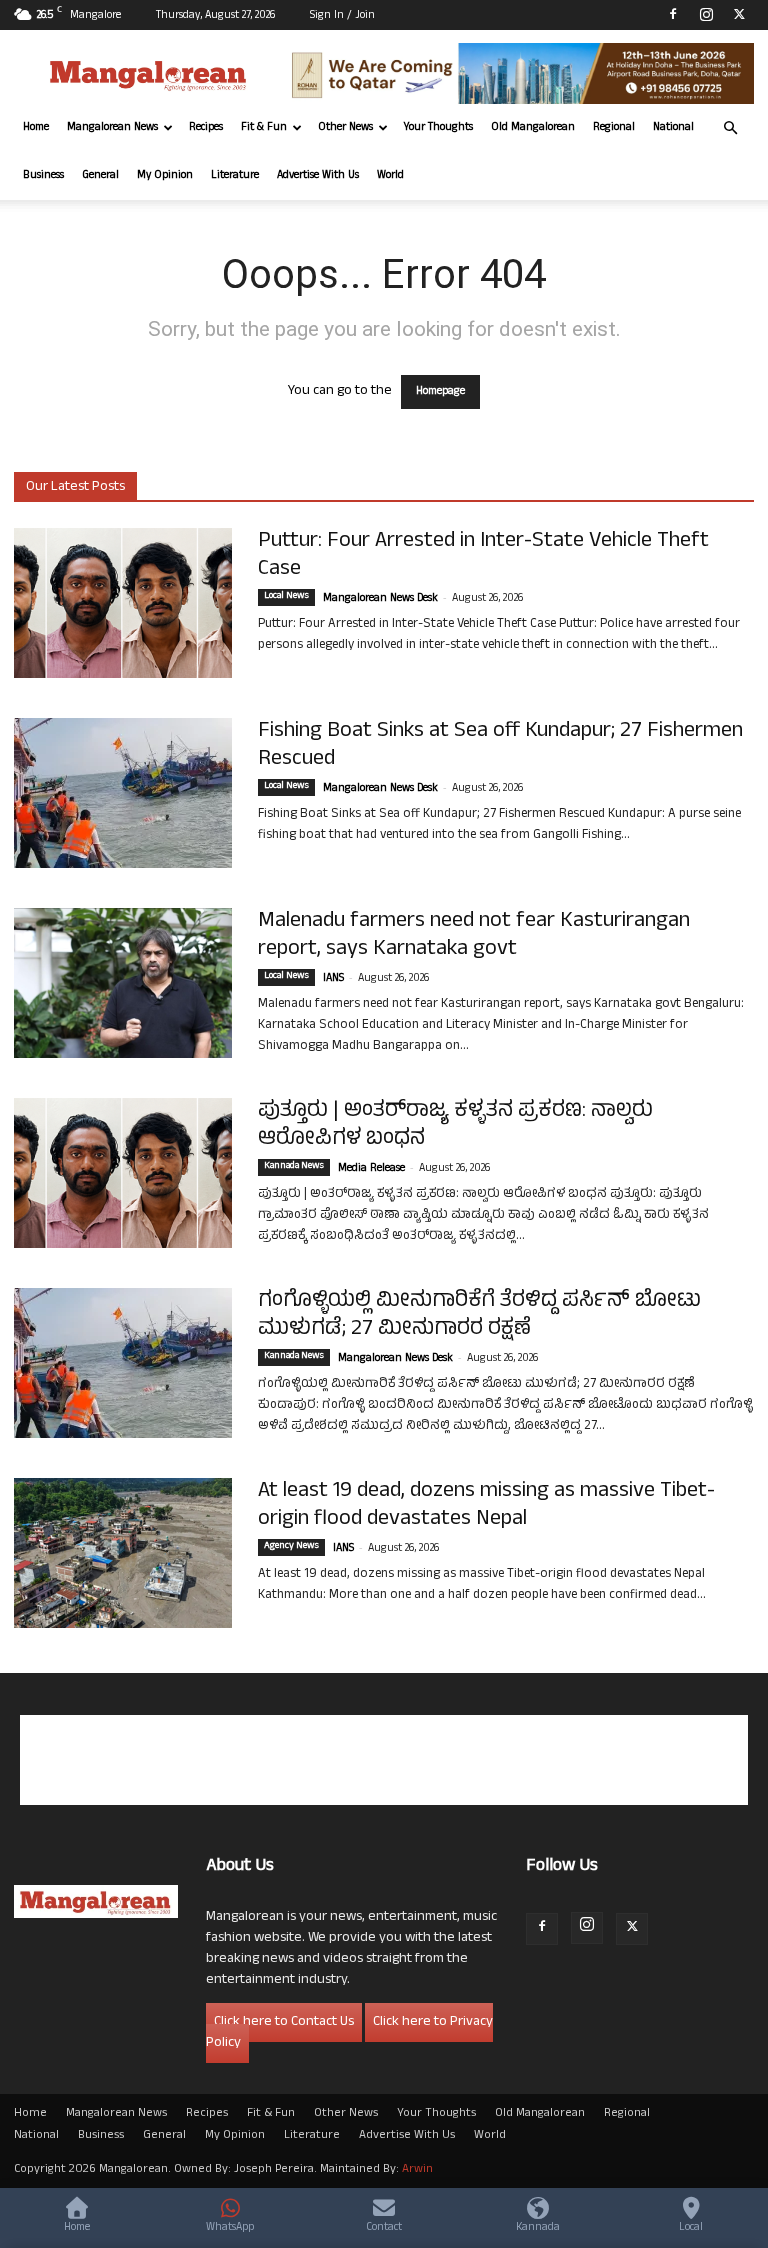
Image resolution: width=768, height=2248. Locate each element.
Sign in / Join (342, 16)
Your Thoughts (438, 128)
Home (36, 128)
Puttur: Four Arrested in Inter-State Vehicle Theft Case (483, 556)
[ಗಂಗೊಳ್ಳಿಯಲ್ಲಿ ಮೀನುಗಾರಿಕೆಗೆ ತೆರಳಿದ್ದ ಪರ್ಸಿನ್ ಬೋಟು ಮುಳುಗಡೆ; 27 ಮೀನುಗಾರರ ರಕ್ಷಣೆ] (123, 1363)
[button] (730, 128)
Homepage (440, 392)
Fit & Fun (264, 128)
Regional (614, 128)
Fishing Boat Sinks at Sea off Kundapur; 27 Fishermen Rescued (500, 746)
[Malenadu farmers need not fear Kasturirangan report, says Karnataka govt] (123, 983)
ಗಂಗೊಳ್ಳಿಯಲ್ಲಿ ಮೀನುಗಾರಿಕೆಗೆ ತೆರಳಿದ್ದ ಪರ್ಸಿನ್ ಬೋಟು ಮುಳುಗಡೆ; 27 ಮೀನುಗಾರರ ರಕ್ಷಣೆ (479, 1316)
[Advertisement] (384, 1760)
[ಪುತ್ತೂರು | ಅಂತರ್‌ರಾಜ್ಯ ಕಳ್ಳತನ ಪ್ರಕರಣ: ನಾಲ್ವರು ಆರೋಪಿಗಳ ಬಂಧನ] (123, 1173)
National (673, 128)
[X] (739, 14)
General (100, 176)
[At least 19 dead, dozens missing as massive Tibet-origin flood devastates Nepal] (123, 1553)
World (390, 176)
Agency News (291, 1547)
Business (43, 176)
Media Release (371, 1169)
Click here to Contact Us (284, 2022)
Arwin (417, 2170)
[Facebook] (673, 14)
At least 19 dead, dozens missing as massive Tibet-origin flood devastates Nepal (486, 1506)
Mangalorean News (112, 128)
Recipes (206, 128)
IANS (333, 979)
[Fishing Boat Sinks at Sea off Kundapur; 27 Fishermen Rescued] (123, 793)
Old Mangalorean (533, 128)
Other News (345, 128)
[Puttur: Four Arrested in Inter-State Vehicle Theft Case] (123, 603)
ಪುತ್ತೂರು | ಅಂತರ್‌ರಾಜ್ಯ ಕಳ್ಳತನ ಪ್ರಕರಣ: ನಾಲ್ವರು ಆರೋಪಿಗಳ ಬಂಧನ (455, 1126)
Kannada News (294, 1167)
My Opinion (165, 176)
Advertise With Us (318, 176)
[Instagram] (706, 14)
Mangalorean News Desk (380, 599)
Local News (286, 597)
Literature (235, 176)
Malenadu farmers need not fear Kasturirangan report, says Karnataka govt (474, 936)
